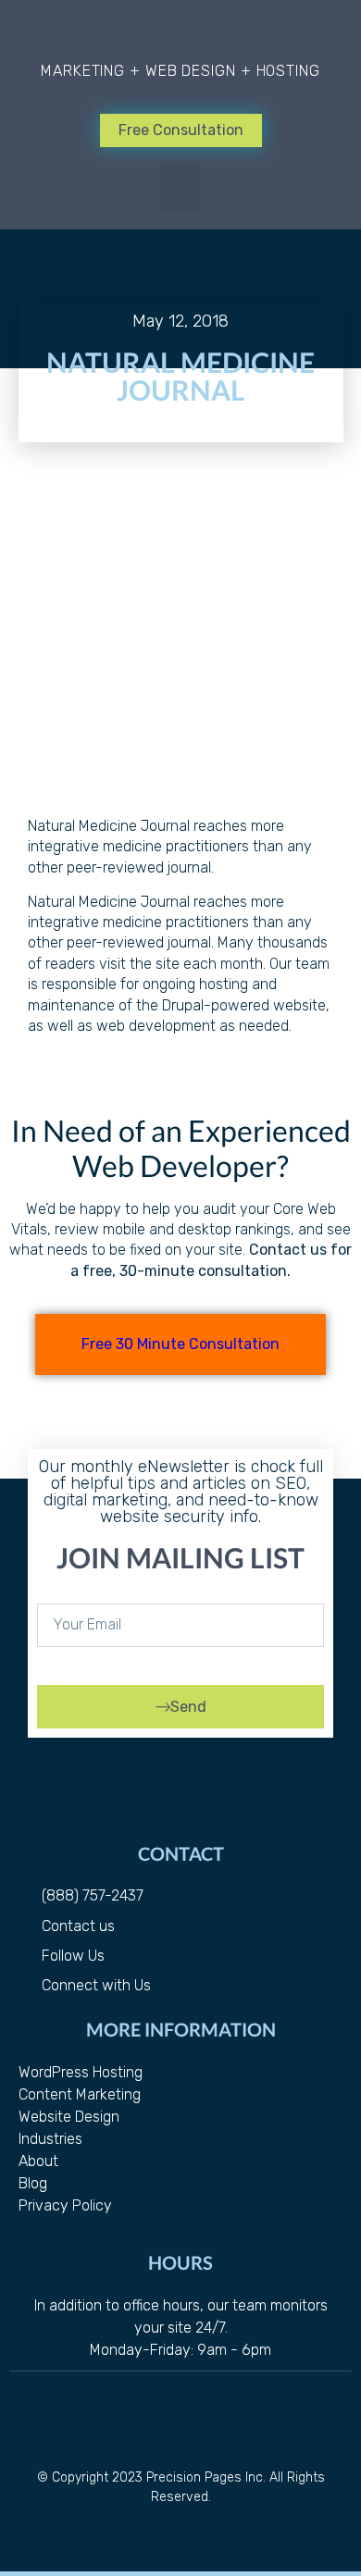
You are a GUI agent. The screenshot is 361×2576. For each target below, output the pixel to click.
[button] (181, 189)
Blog (33, 2183)
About (38, 2161)
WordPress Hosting (81, 2072)
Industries (50, 2139)
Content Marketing (80, 2094)
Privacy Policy (65, 2205)
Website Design (69, 2117)
